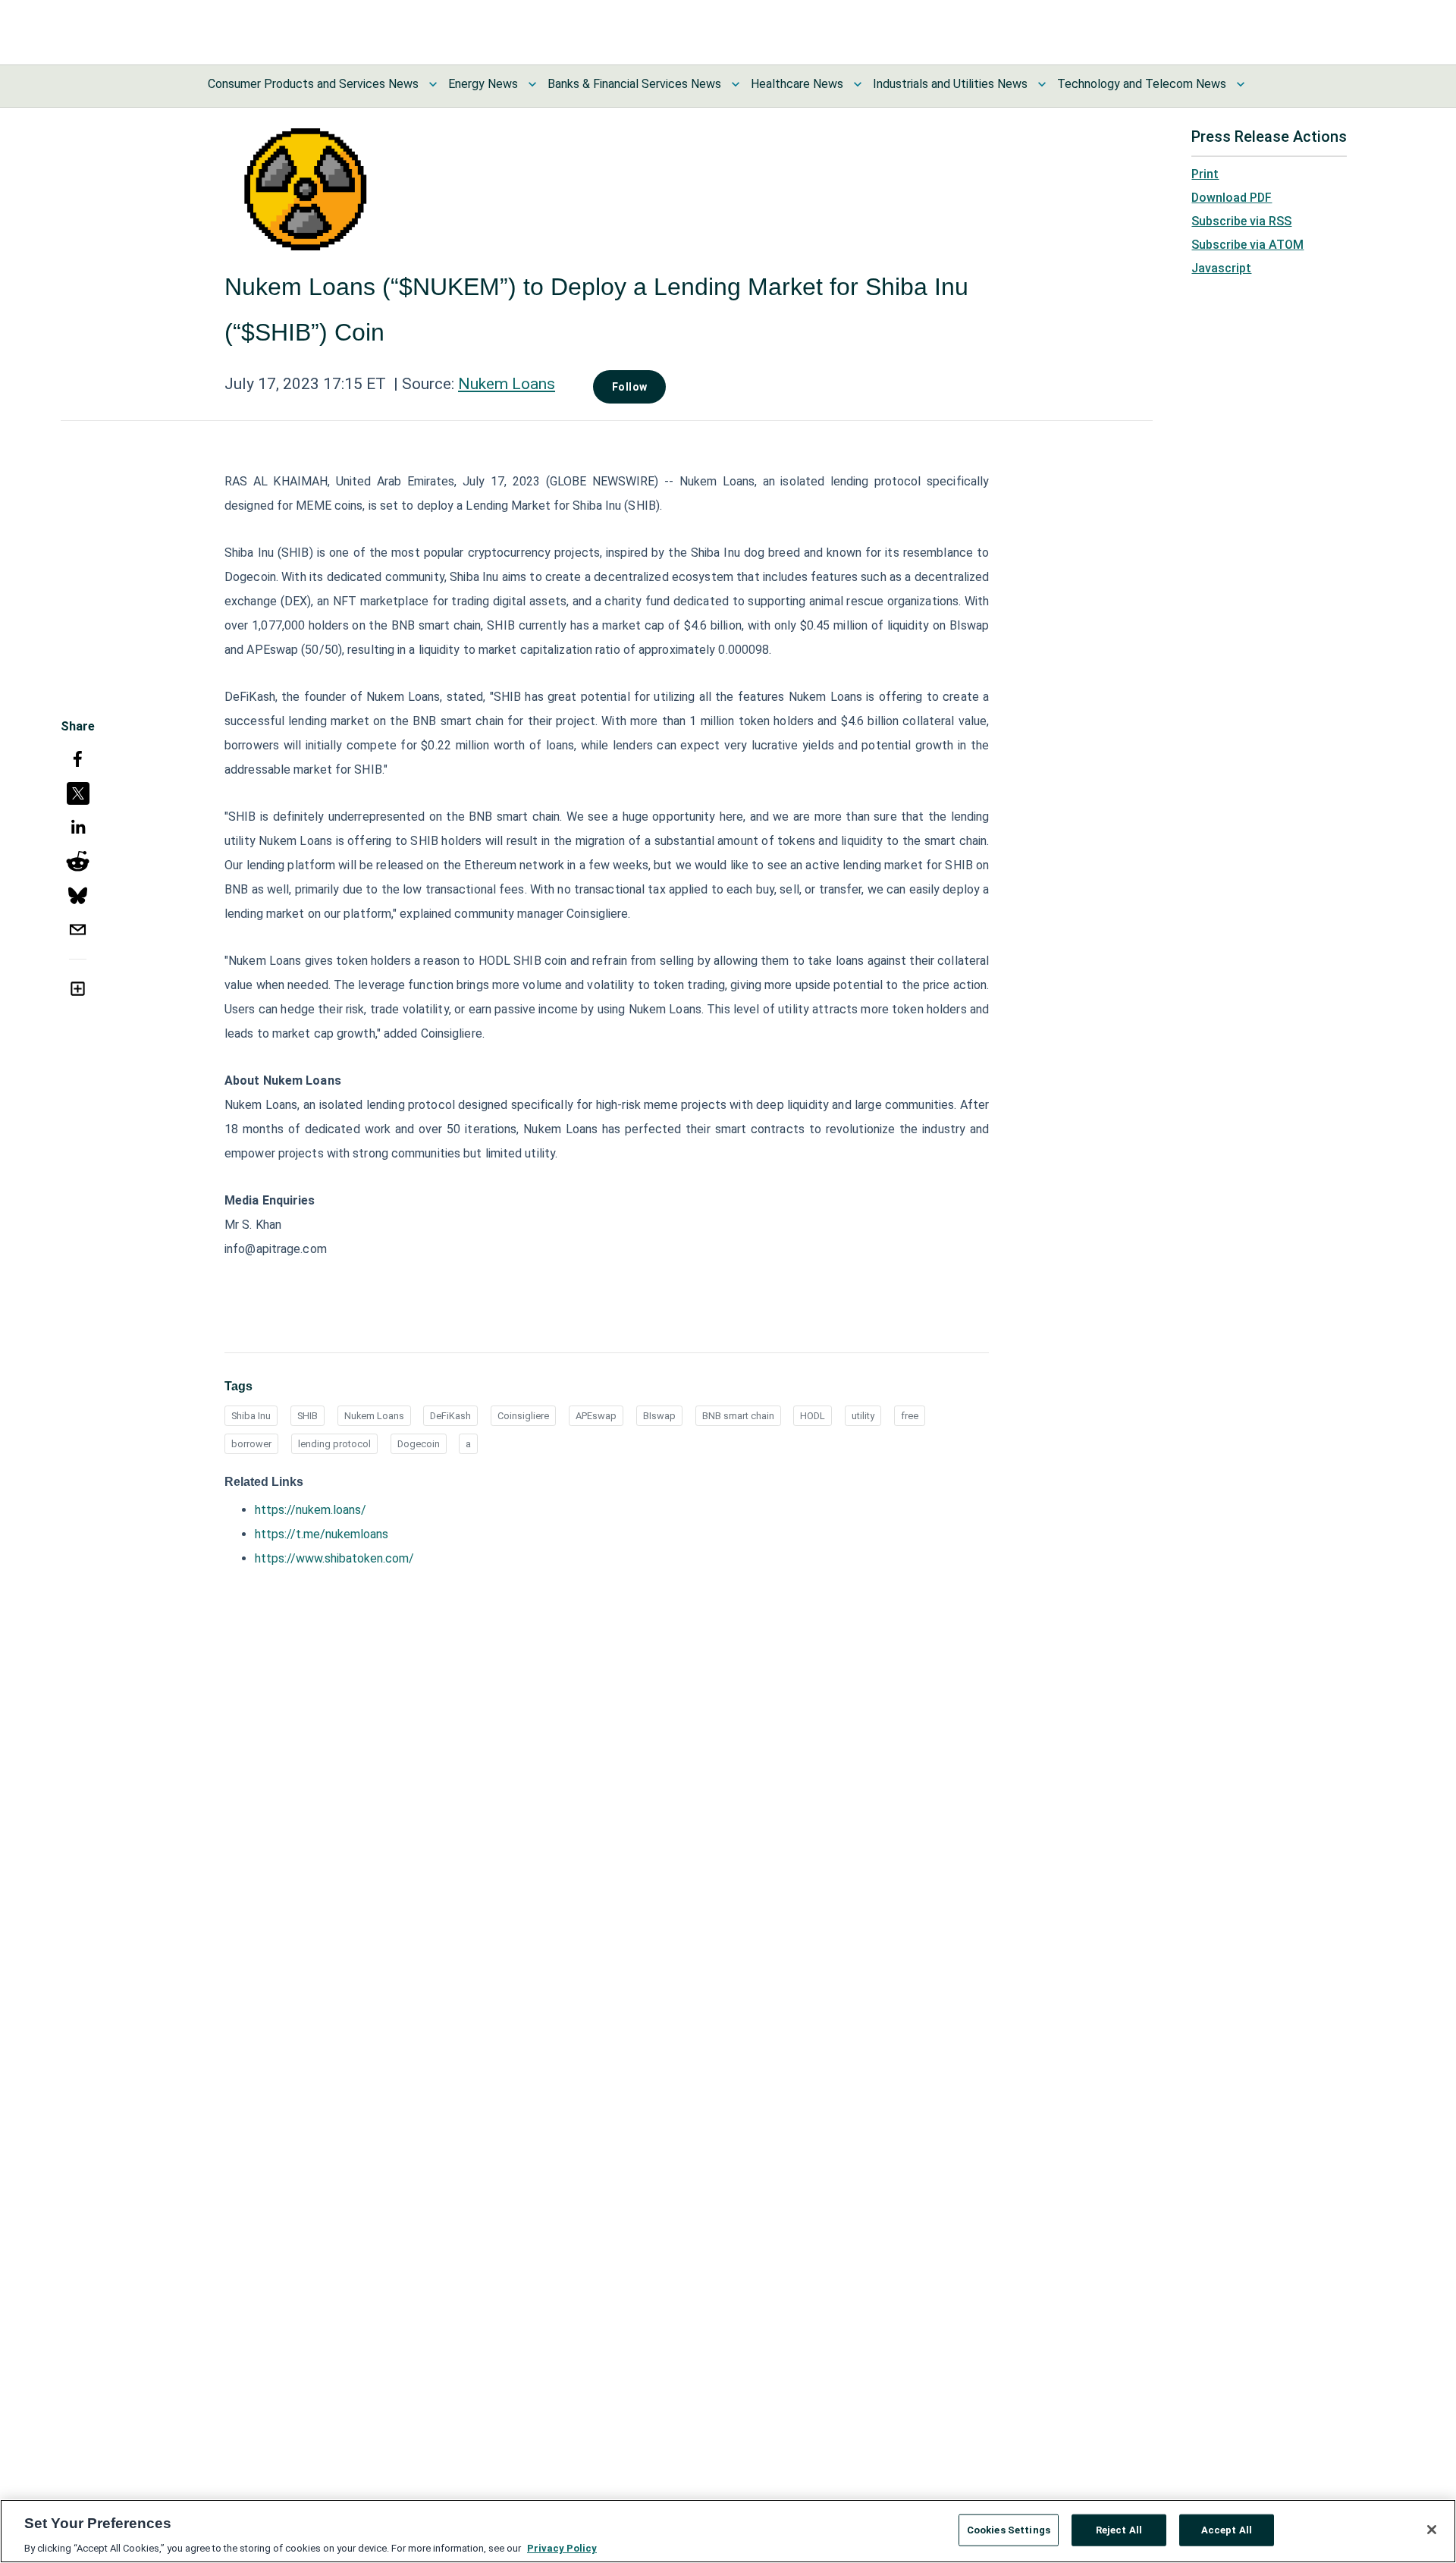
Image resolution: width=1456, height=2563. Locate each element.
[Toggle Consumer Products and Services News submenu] (433, 84)
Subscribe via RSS (1241, 221)
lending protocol (334, 1444)
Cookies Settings (1009, 2529)
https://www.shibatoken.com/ (334, 1558)
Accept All (1227, 2529)
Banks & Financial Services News (634, 84)
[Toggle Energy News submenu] (532, 84)
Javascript (1221, 268)
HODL (813, 1416)
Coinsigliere (523, 1416)
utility (863, 1416)
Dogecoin (419, 1444)
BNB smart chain (738, 1416)
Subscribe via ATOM (1247, 245)
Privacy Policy (562, 2547)
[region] (728, 2531)
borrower (251, 1444)
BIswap (659, 1416)
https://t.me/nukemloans (322, 1534)
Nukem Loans (507, 384)
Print (1205, 174)
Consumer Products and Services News (313, 84)
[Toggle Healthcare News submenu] (858, 84)
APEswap (596, 1416)
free (910, 1416)
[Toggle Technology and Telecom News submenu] (1241, 84)
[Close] (1432, 2530)
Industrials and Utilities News (950, 84)
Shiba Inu (251, 1416)
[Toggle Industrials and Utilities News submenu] (1042, 84)
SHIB (308, 1416)
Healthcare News (797, 84)
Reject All (1119, 2529)
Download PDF (1232, 198)
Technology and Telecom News (1142, 84)
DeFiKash (450, 1416)
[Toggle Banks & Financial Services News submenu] (736, 84)
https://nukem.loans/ (311, 1510)
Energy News (483, 84)
